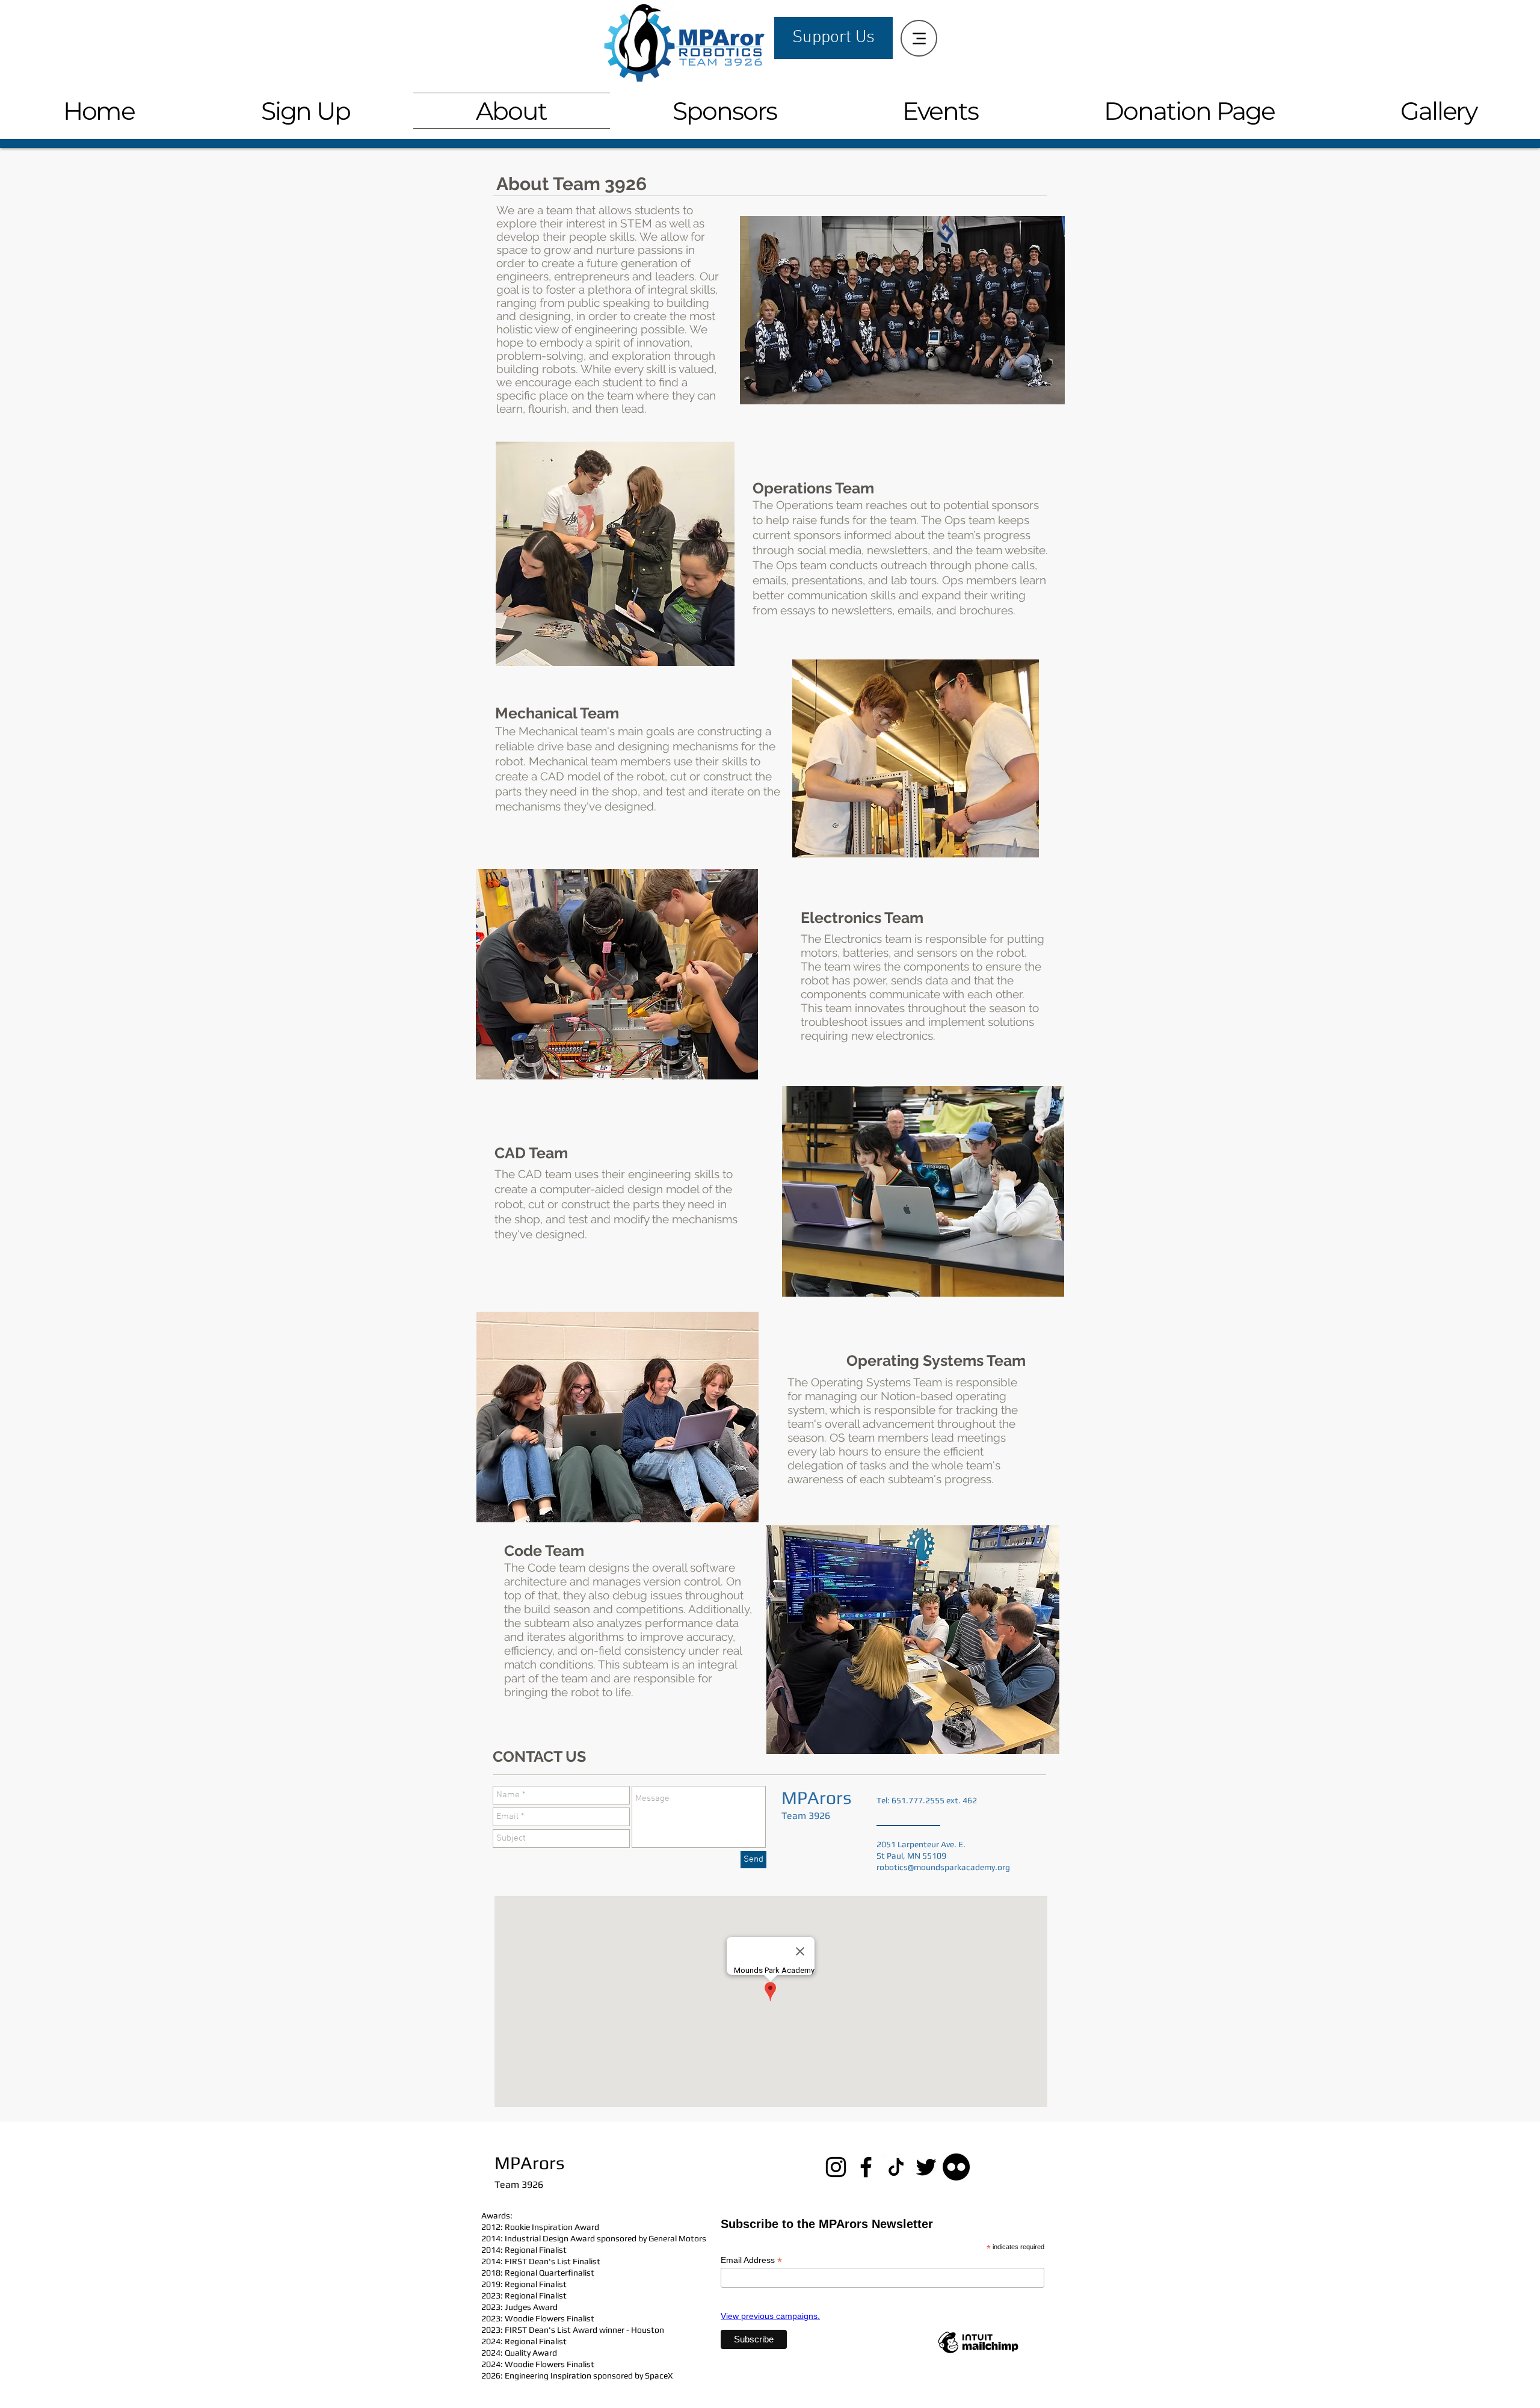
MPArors (816, 1798)
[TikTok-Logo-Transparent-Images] (896, 2167)
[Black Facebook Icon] (866, 2167)
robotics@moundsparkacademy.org (943, 1867)
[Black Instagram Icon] (836, 2167)
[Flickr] (956, 2167)
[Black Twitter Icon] (926, 2167)
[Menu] (919, 38)
